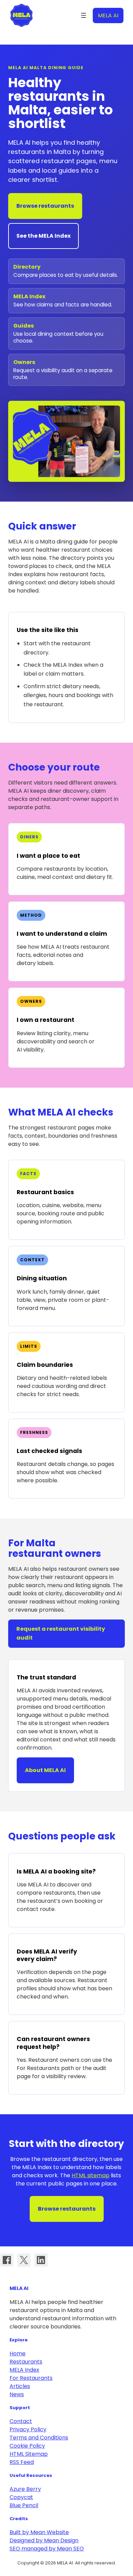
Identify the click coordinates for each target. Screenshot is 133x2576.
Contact (21, 2421)
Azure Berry (25, 2489)
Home (18, 2353)
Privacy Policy (28, 2429)
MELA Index (24, 2370)
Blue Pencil (24, 2505)
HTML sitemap (91, 2175)
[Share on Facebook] (7, 2260)
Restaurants (26, 2362)
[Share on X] (24, 2260)
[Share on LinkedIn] (41, 2260)
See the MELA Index (43, 236)
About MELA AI (45, 1770)
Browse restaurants (45, 206)
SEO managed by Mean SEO (47, 2549)
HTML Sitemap (29, 2454)
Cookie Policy (27, 2446)
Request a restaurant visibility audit (61, 1633)
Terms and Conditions (39, 2438)
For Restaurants (31, 2378)
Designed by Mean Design (44, 2540)
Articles (20, 2386)
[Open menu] (84, 15)
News (17, 2394)
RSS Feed (22, 2462)
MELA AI (21, 15)
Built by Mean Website (39, 2532)
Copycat (21, 2497)
